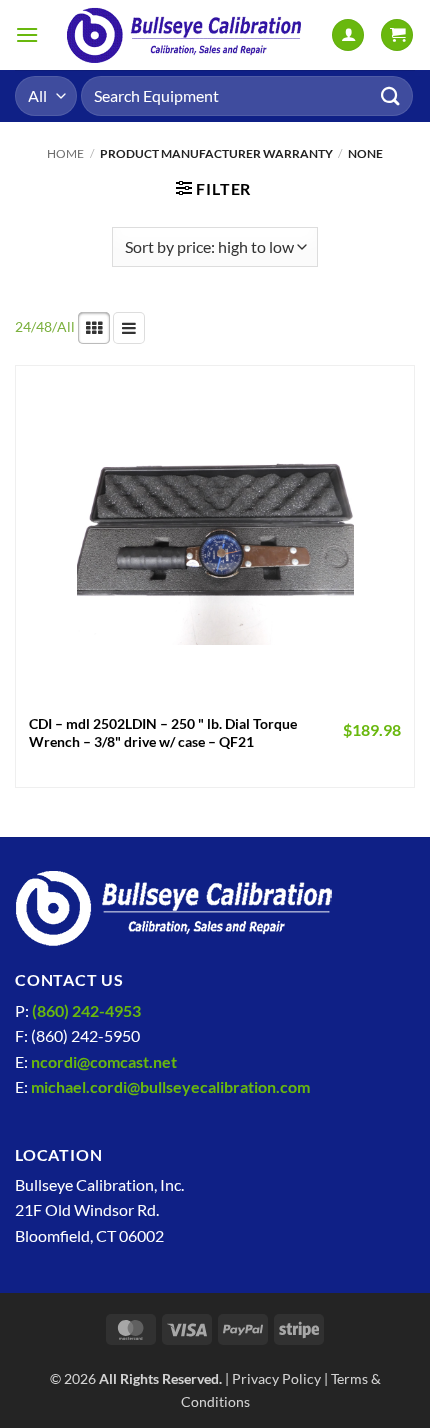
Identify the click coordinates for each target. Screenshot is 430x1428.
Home (65, 153)
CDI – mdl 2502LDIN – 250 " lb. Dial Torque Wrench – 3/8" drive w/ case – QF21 (163, 733)
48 (44, 326)
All (66, 326)
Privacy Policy (276, 1378)
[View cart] (397, 35)
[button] (27, 34)
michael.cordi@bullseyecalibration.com (170, 1086)
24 (23, 326)
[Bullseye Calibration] (185, 35)
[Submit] (391, 95)
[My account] (348, 35)
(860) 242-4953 (86, 1010)
